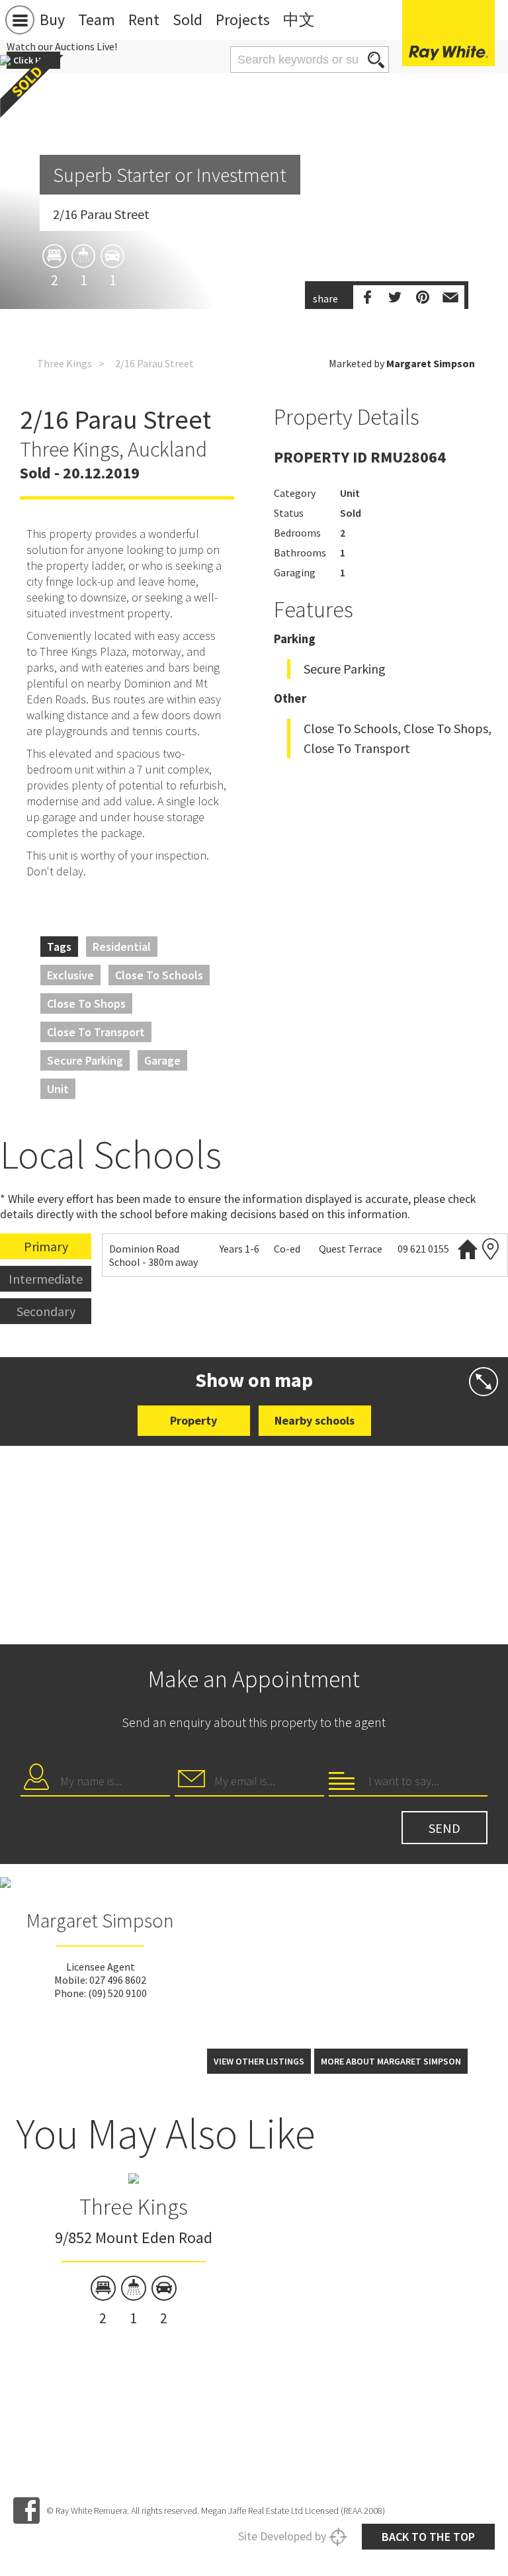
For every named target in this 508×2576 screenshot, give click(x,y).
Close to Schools (159, 975)
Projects (243, 20)
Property (193, 1420)
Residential (122, 947)
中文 (299, 20)
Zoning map (491, 1249)
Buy (52, 20)
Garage (162, 1060)
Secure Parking (85, 1060)
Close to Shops (86, 1003)
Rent (144, 20)
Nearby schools (315, 1420)
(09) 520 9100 (117, 1993)
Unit (58, 1089)
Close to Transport (96, 1032)
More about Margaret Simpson (391, 2061)
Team (97, 20)
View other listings (259, 2061)
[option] (133, 2251)
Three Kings (64, 363)
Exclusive (70, 975)
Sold (188, 20)
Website (468, 1249)
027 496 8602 (118, 1980)
